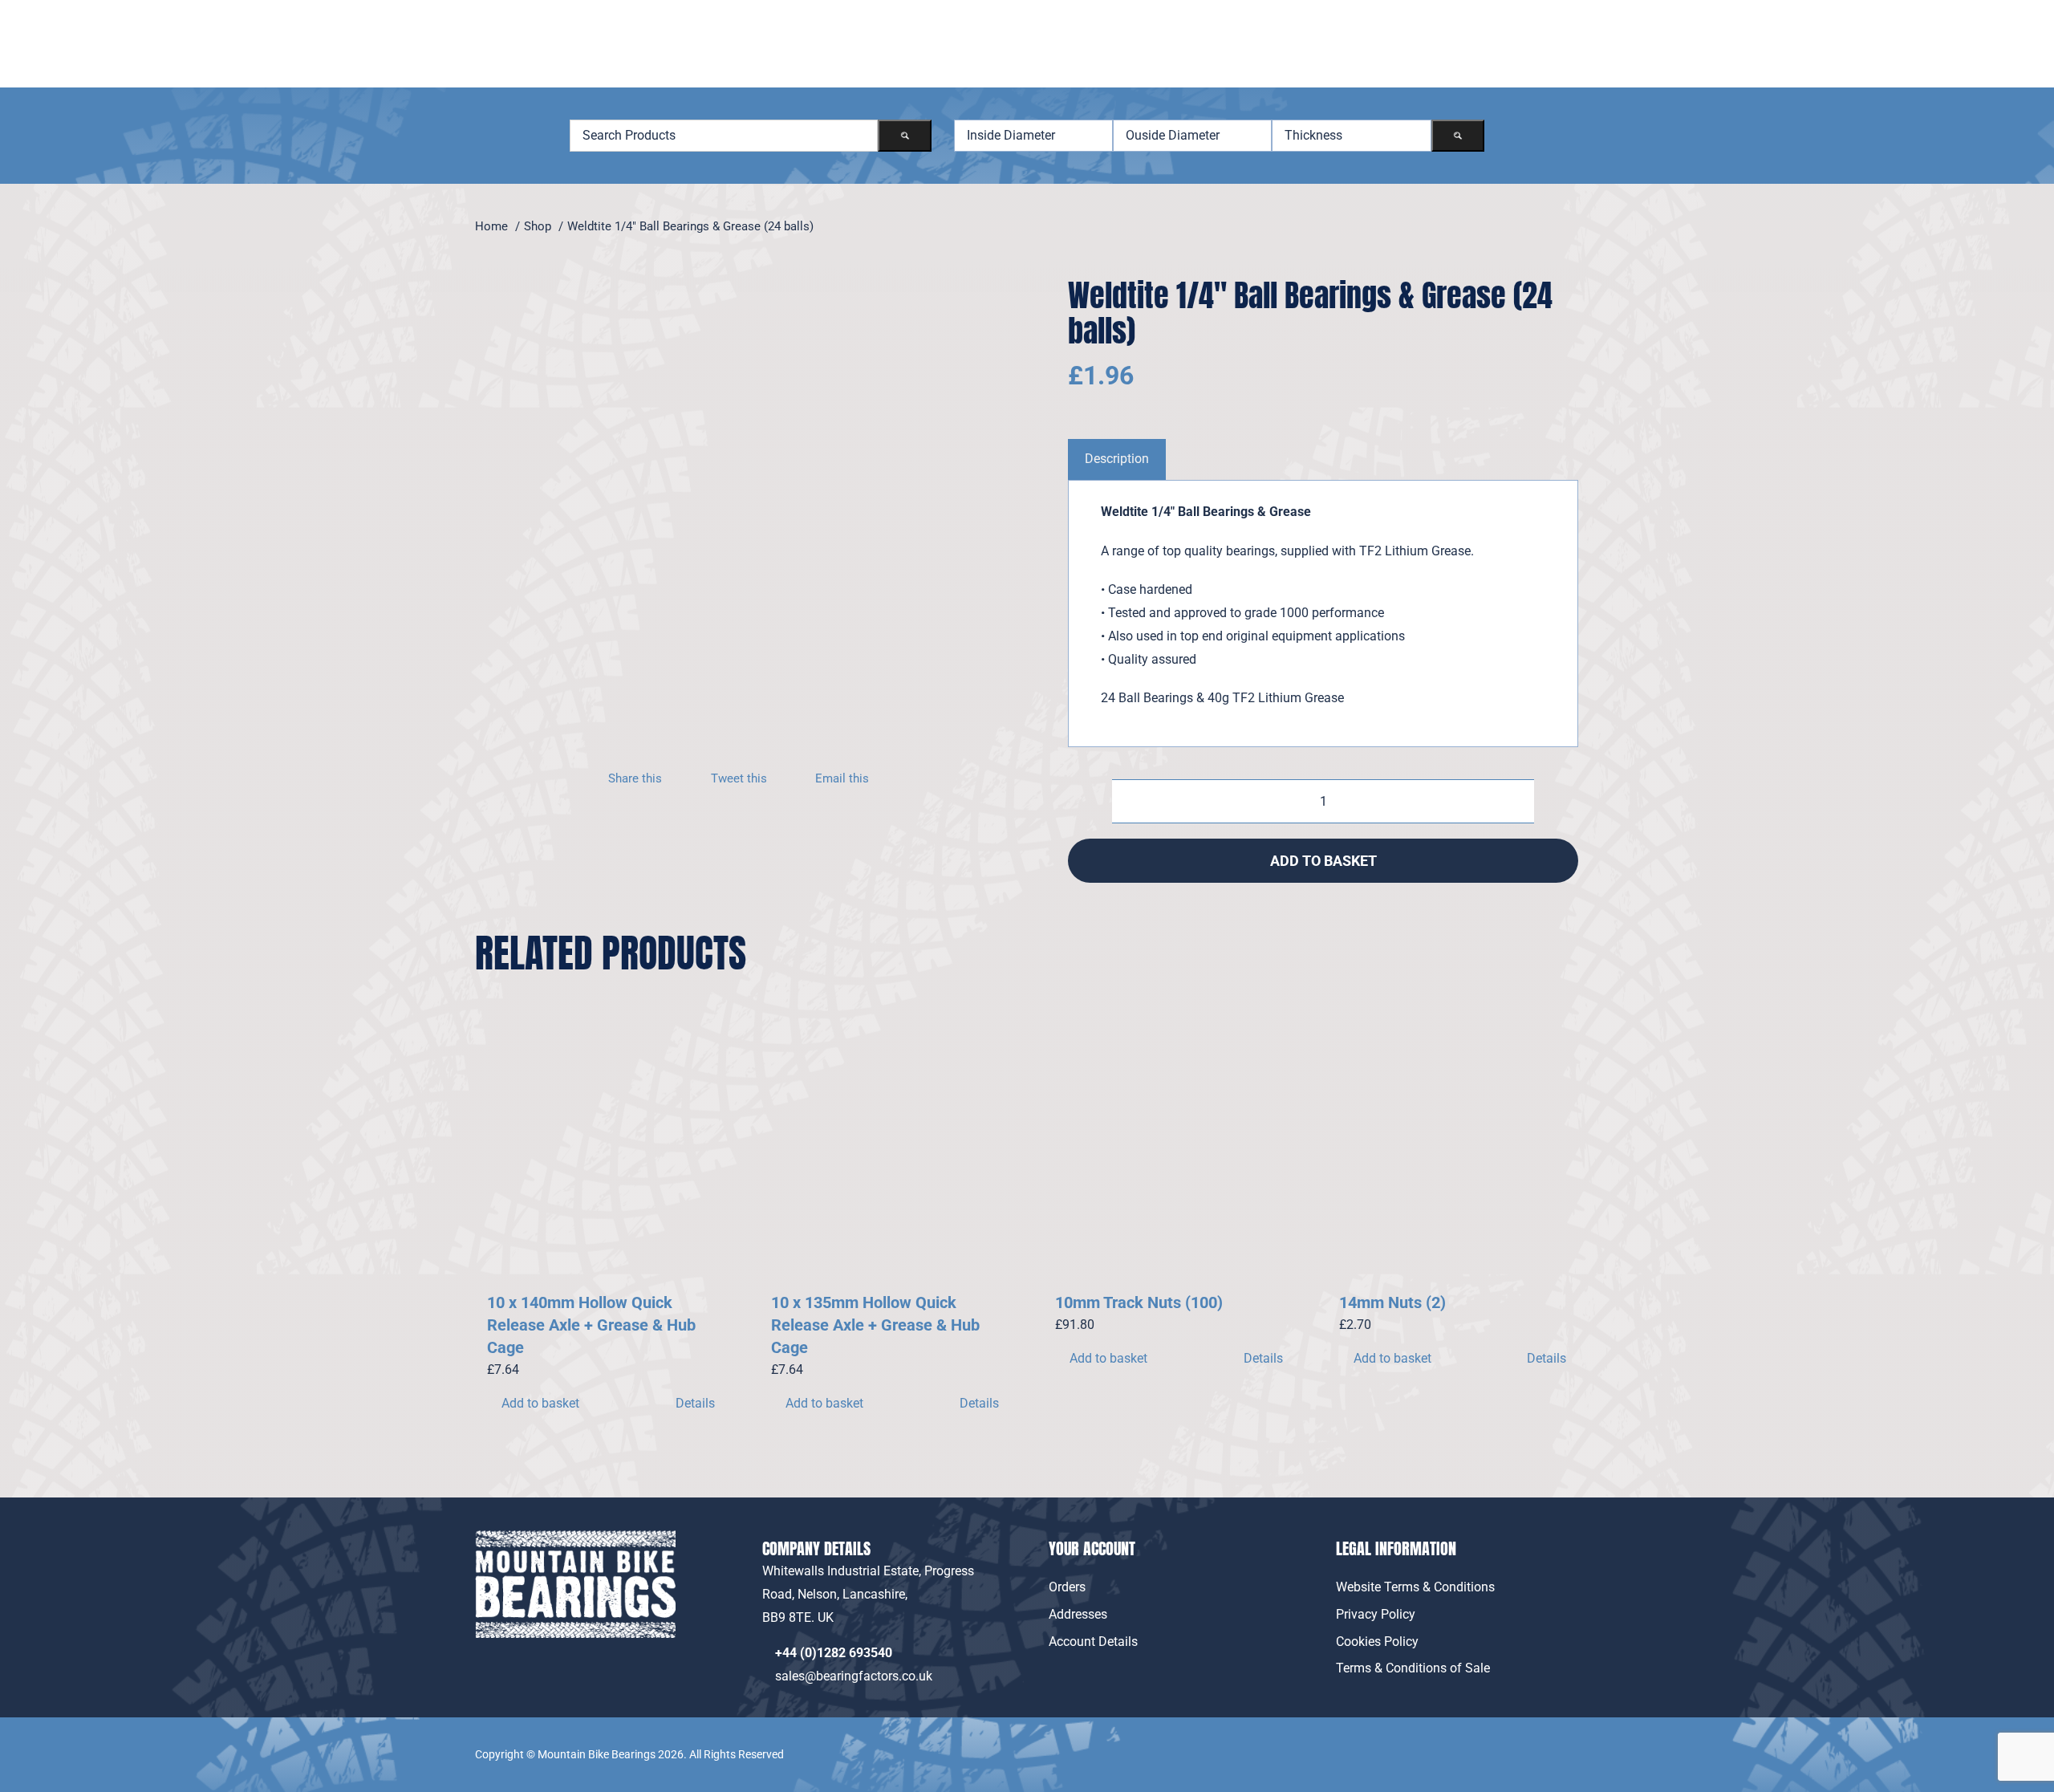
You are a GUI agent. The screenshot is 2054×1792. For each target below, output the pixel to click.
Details (695, 1403)
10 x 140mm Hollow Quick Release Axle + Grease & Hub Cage (591, 1325)
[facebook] (1533, 1743)
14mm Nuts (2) (1392, 1302)
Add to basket (1323, 861)
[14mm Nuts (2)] (1453, 1149)
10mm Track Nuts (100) (1139, 1302)
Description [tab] (1117, 459)
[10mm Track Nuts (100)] (1169, 1149)
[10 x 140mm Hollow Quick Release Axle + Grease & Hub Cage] (601, 1149)
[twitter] (1569, 1743)
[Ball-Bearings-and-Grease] (716, 510)
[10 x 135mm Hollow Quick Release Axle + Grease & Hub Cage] (885, 1149)
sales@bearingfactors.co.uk (857, 1676)
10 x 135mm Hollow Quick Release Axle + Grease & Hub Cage (875, 1325)
